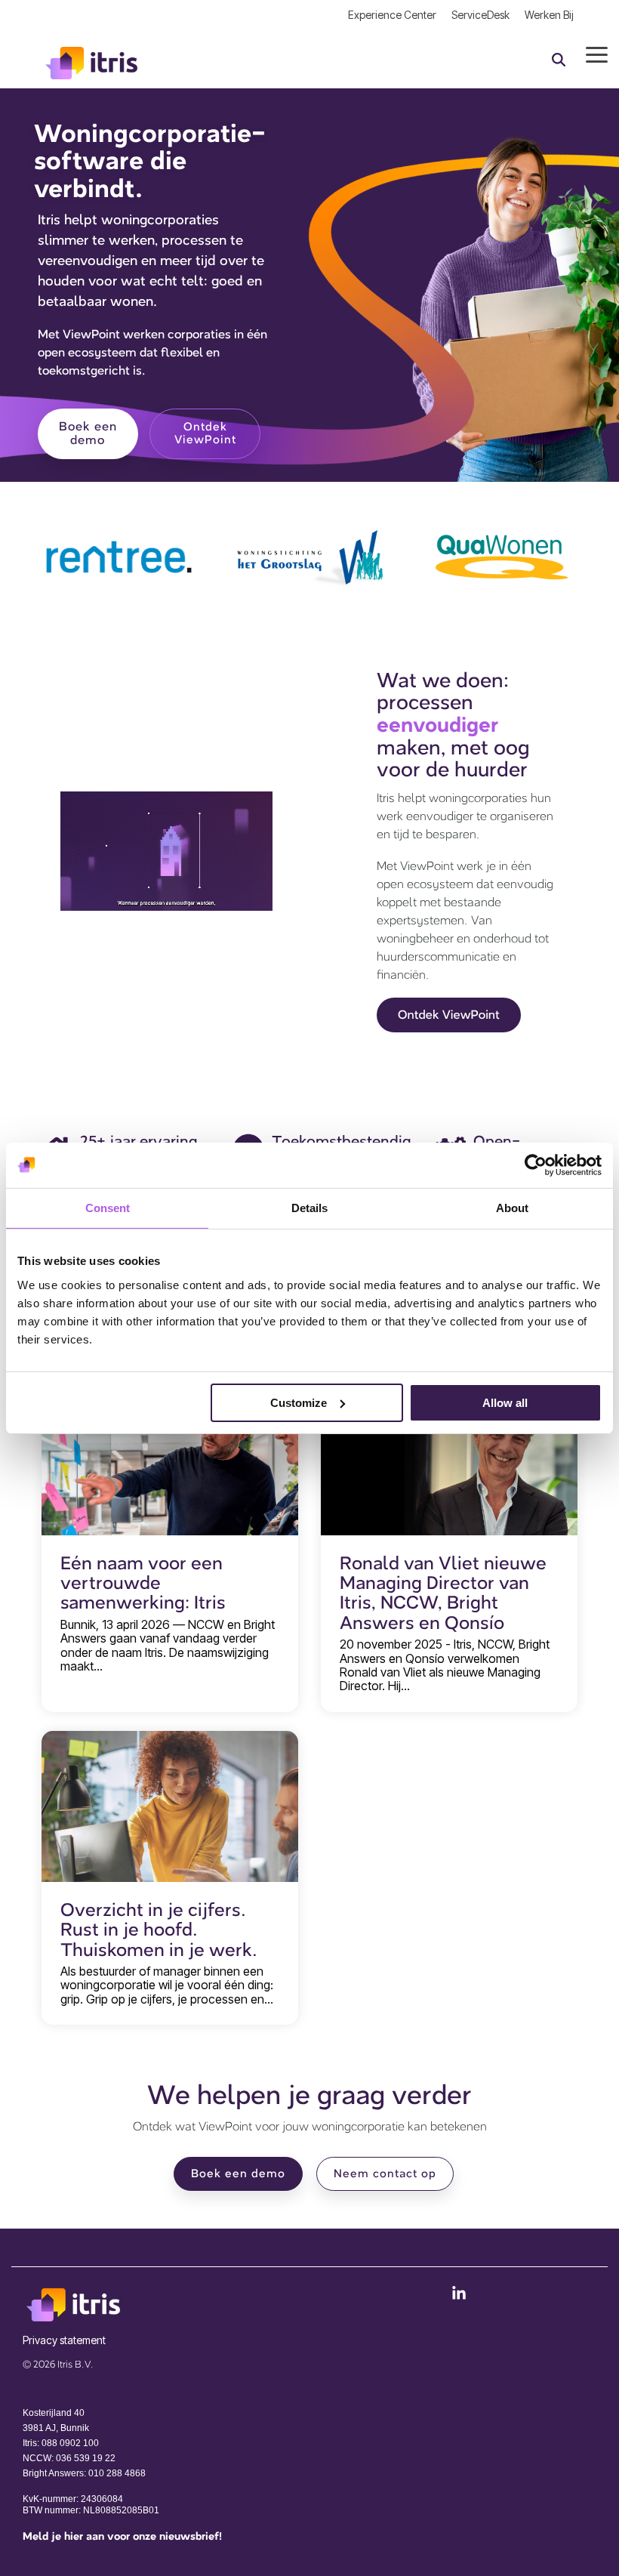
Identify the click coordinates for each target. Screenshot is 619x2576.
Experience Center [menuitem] (392, 15)
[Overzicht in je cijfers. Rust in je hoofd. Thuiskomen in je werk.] (170, 1806)
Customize (299, 1402)
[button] (597, 54)
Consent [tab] (108, 1207)
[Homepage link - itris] (79, 2315)
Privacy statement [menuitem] (64, 2340)
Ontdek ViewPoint (205, 433)
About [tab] (512, 1207)
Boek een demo (238, 2174)
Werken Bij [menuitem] (549, 15)
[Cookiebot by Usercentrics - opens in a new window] (536, 1165)
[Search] (559, 59)
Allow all (505, 1402)
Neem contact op (385, 2174)
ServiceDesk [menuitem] (480, 15)
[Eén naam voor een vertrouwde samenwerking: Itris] (170, 1460)
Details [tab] (309, 1207)
